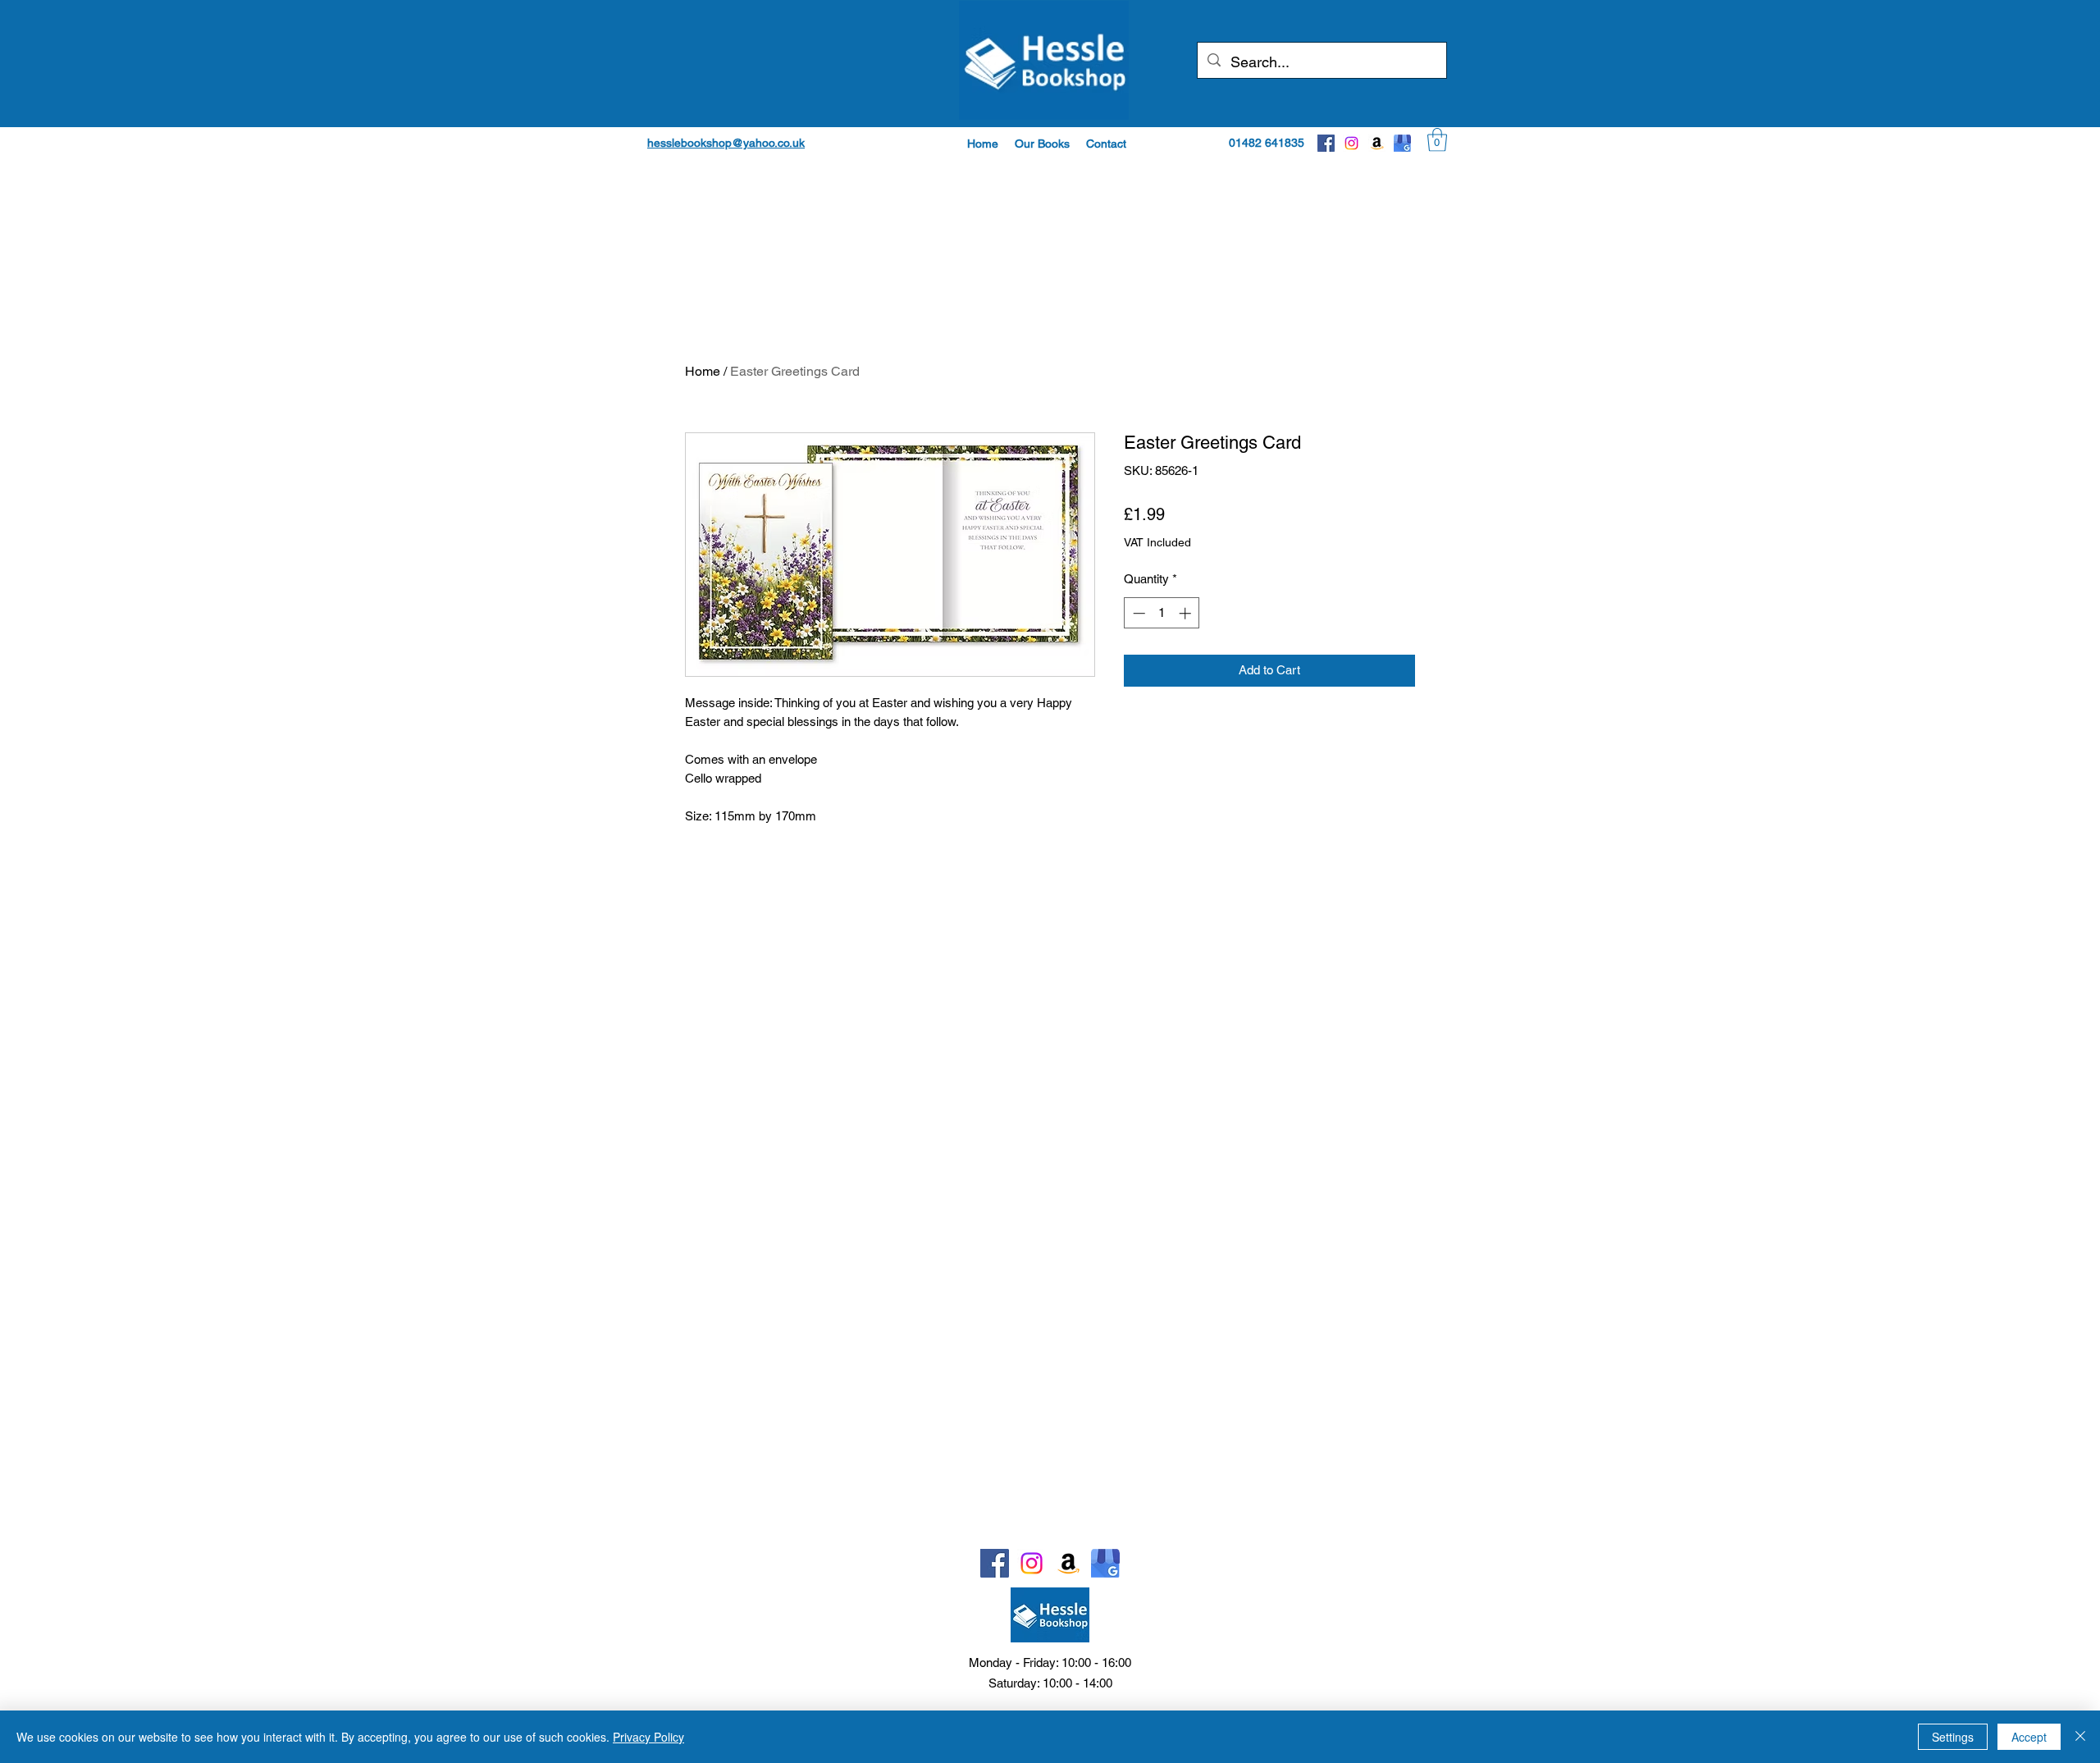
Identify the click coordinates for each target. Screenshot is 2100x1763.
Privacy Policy (648, 1737)
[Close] (2080, 1737)
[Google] (1402, 143)
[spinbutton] (1162, 613)
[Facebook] (1326, 143)
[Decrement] (1137, 613)
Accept (2029, 1737)
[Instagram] (1351, 143)
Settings (1953, 1737)
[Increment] (1187, 613)
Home (703, 371)
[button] (1042, 144)
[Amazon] (1377, 143)
